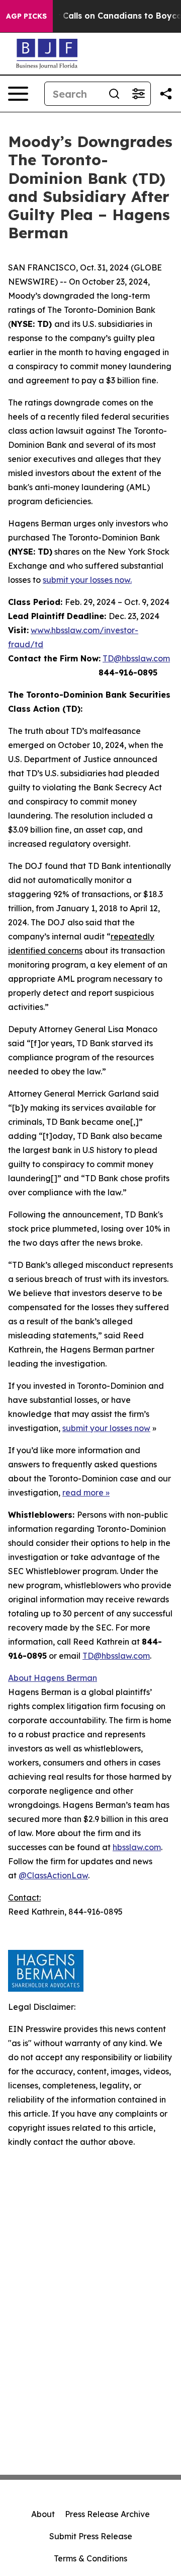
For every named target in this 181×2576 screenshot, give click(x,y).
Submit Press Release (91, 2536)
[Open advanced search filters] (138, 94)
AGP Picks (26, 16)
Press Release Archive (107, 2514)
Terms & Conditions (90, 2558)
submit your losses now (106, 1428)
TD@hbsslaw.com (136, 658)
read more (83, 1493)
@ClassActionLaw (53, 1875)
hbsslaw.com (137, 1847)
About (43, 2514)
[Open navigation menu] (18, 94)
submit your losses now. (87, 580)
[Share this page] (166, 94)
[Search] (114, 94)
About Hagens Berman (53, 1678)
